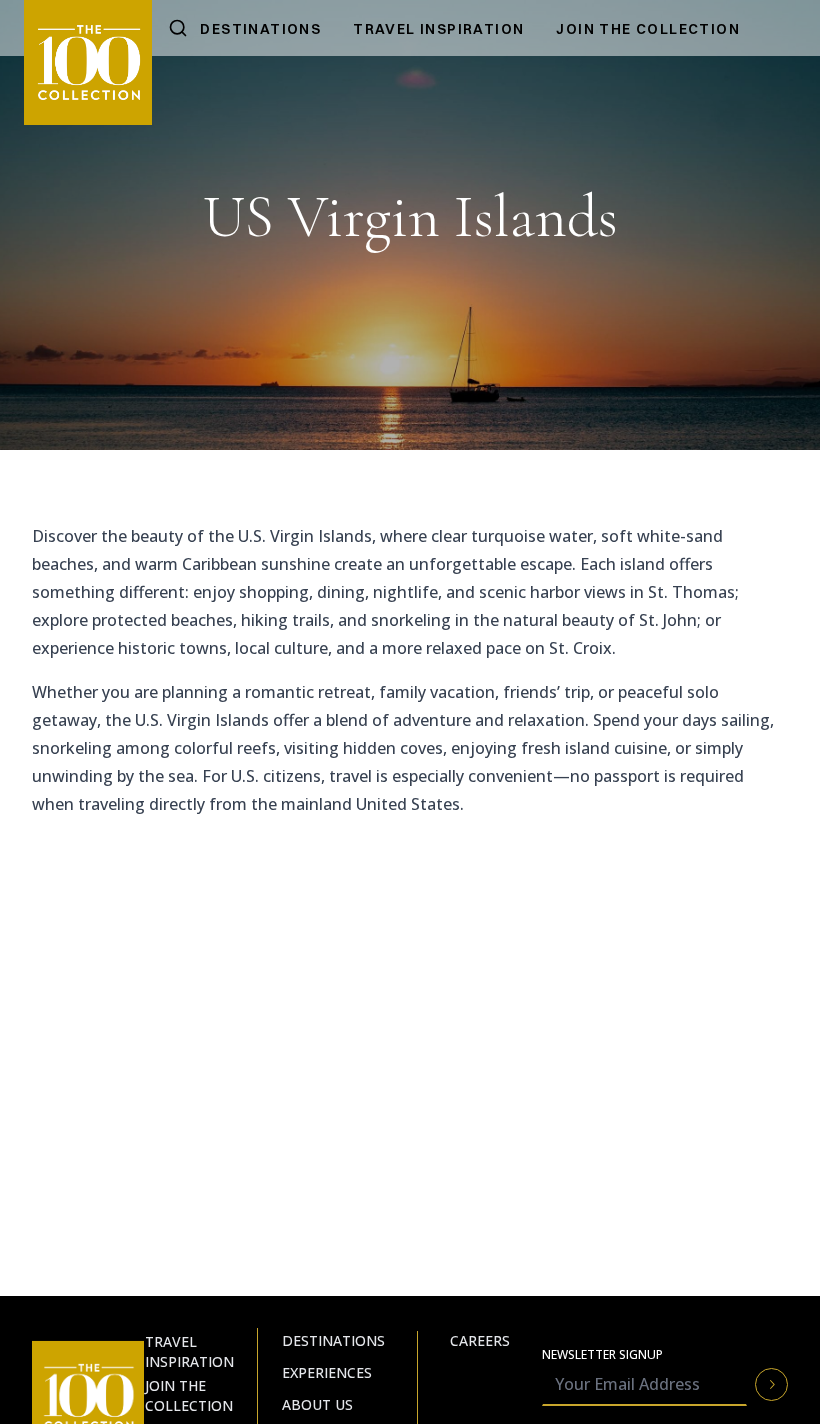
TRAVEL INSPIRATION (438, 29)
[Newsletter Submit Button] (771, 1384)
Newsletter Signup (602, 1355)
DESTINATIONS (260, 29)
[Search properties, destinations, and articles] (178, 28)
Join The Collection (648, 29)
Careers (480, 1340)
